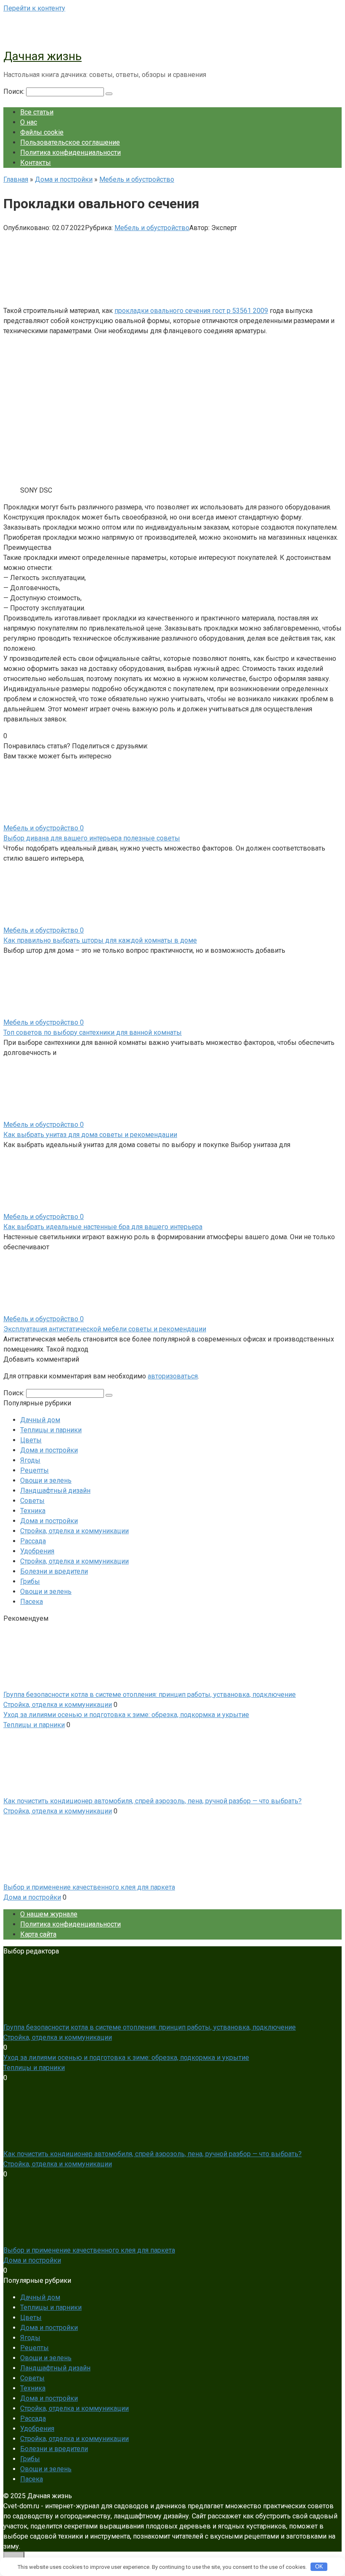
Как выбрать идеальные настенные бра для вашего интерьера (103, 1227)
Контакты (36, 163)
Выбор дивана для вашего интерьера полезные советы (92, 838)
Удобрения (37, 1551)
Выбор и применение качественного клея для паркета (89, 1887)
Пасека (32, 1602)
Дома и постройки (49, 1450)
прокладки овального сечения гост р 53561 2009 (191, 311)
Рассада (33, 1541)
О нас (29, 122)
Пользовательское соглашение (70, 142)
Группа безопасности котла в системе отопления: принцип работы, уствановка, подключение (150, 1695)
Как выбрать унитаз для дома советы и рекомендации (90, 1135)
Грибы (30, 1581)
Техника (33, 1511)
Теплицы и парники (51, 1430)
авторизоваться (173, 1376)
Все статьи (37, 112)
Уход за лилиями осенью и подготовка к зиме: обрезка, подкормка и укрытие (126, 1715)
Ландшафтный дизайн (55, 1491)
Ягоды (30, 1460)
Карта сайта (38, 1934)
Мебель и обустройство (152, 228)
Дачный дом (40, 1420)
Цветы (31, 1440)
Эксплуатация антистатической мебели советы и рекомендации (105, 1329)
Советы (32, 1501)
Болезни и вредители (54, 1571)
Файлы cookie (42, 132)
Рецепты (34, 1470)
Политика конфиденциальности (70, 152)
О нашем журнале (49, 1914)
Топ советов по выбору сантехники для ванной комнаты (93, 1032)
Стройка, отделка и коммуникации (74, 1531)
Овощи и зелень (46, 1480)
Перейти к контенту (34, 8)
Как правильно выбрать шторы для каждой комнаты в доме (100, 940)
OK (319, 2567)
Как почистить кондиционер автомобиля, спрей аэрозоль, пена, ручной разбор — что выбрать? (153, 1801)
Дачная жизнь (42, 56)
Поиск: (15, 91)
